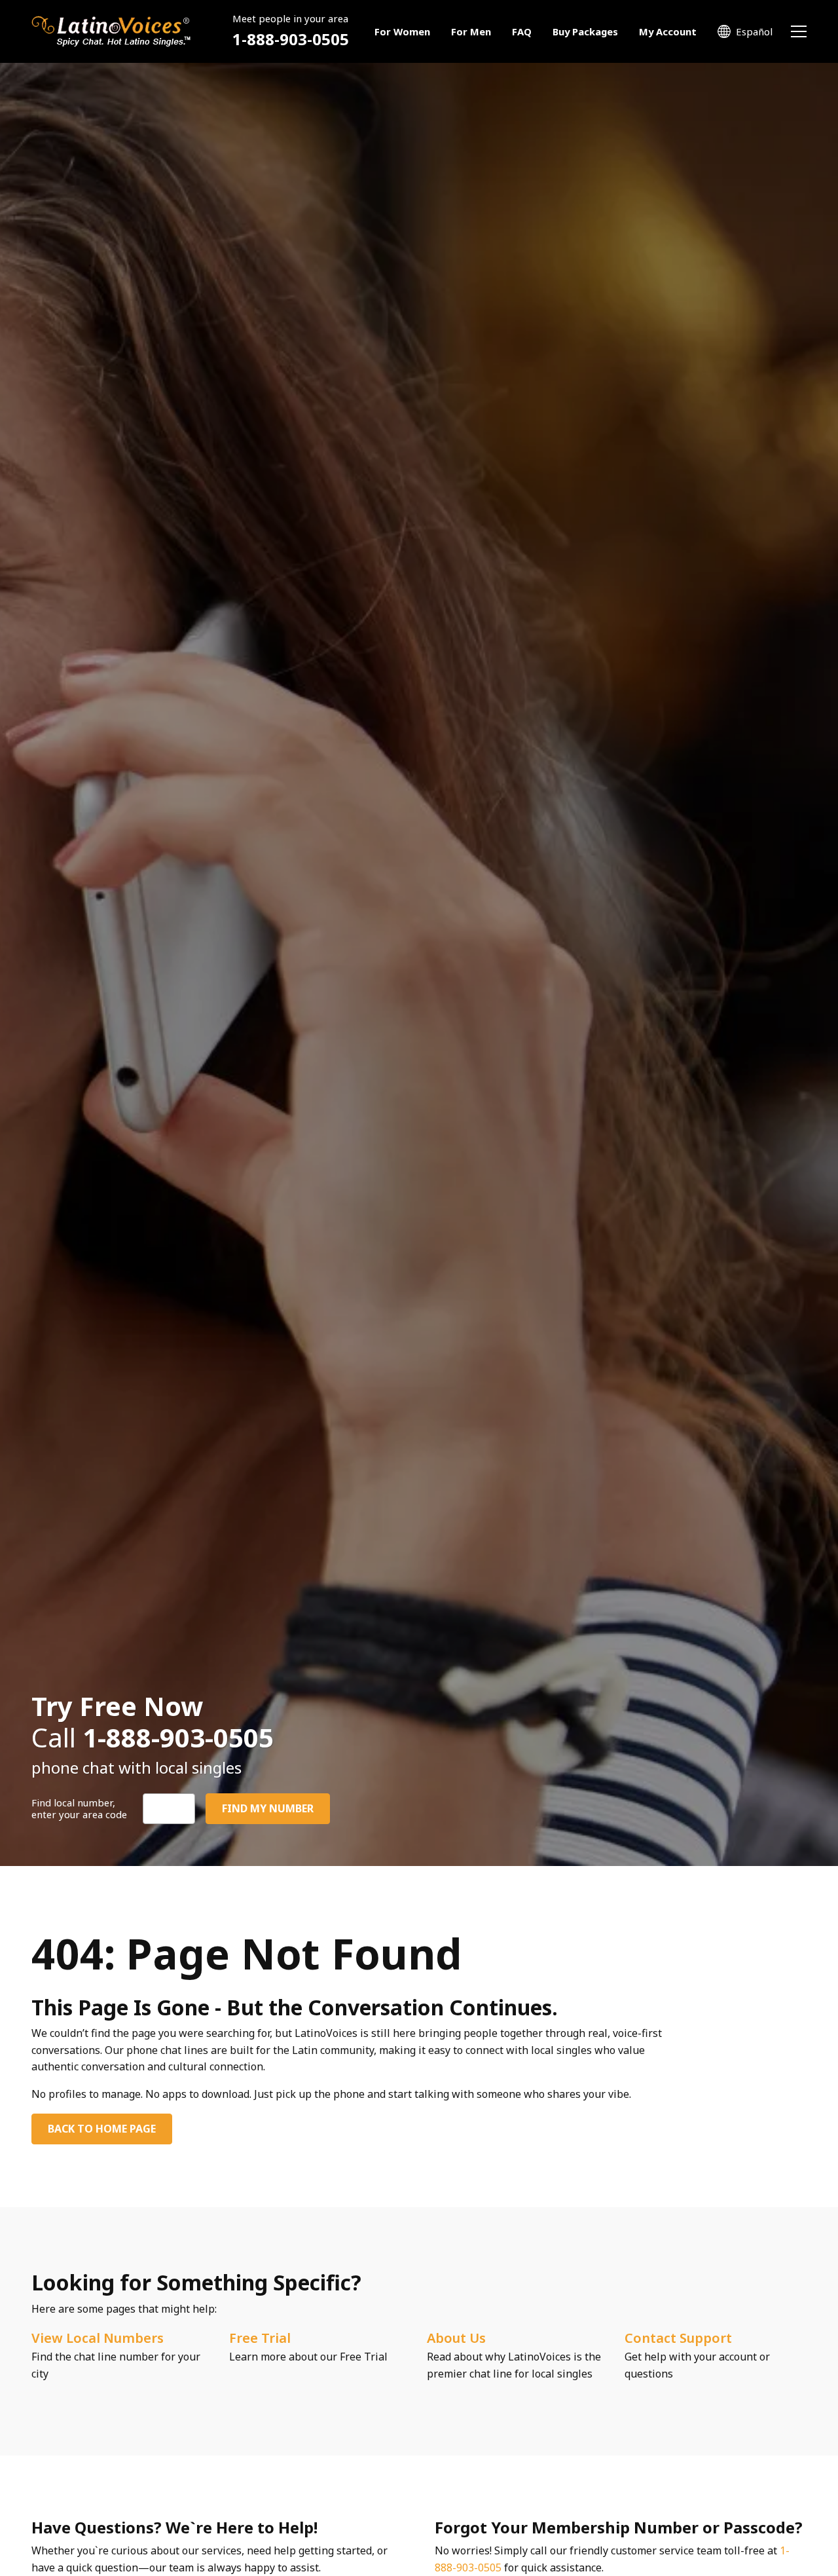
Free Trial (260, 2338)
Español (754, 31)
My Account (668, 31)
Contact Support (678, 2338)
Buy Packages (585, 31)
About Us (456, 2338)
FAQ (522, 31)
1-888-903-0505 (291, 39)
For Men (471, 31)
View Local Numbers (98, 2338)
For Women (402, 31)
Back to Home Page (102, 2129)
